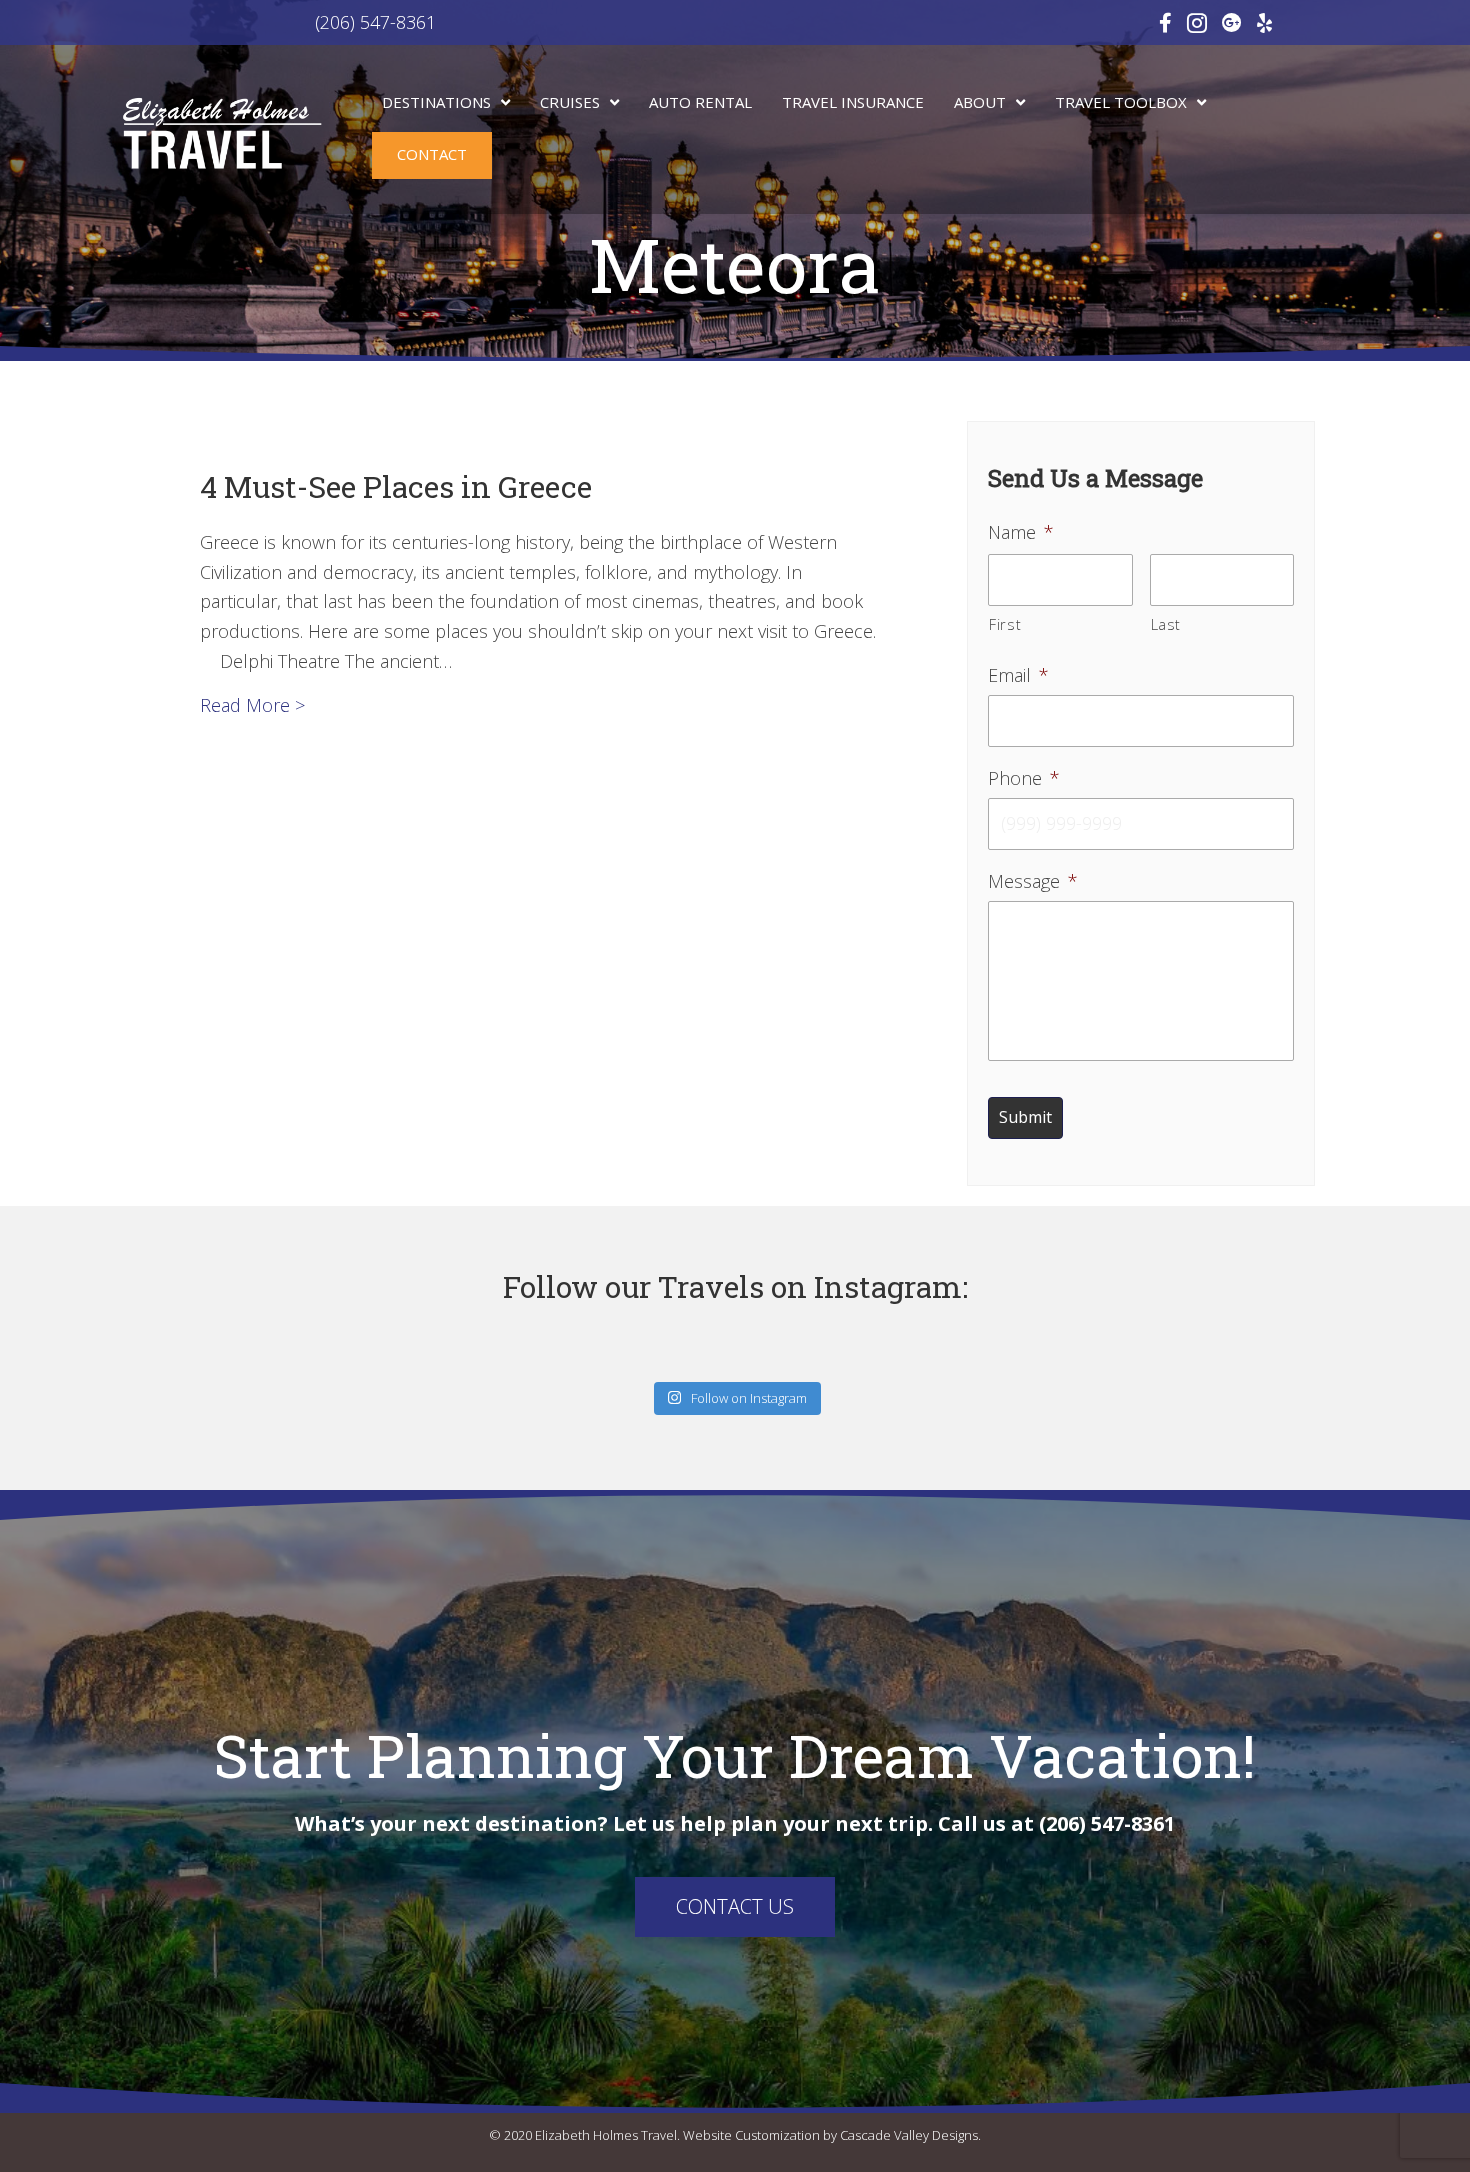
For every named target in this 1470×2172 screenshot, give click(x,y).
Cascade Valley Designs (909, 2135)
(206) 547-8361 (295, 22)
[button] (735, 1907)
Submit (1025, 1117)
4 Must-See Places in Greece (396, 486)
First (1005, 624)
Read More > (252, 704)
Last (1166, 624)
